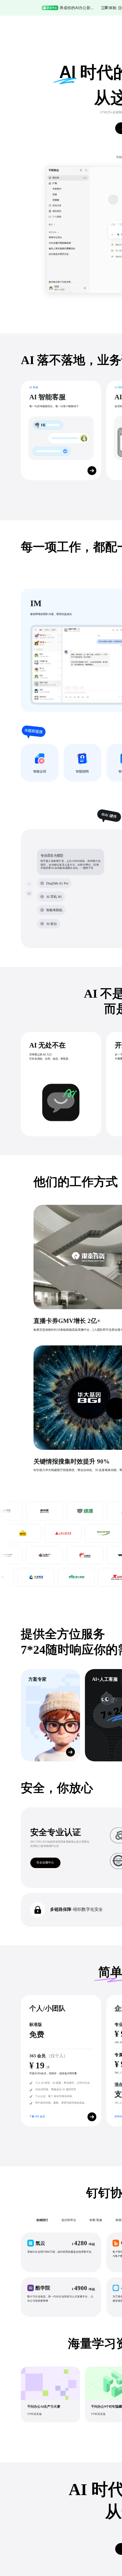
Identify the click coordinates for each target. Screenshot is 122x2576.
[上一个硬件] (29, 884)
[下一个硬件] (29, 893)
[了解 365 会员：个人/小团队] (92, 2117)
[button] (61, 2252)
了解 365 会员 (37, 2116)
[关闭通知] (106, 8)
